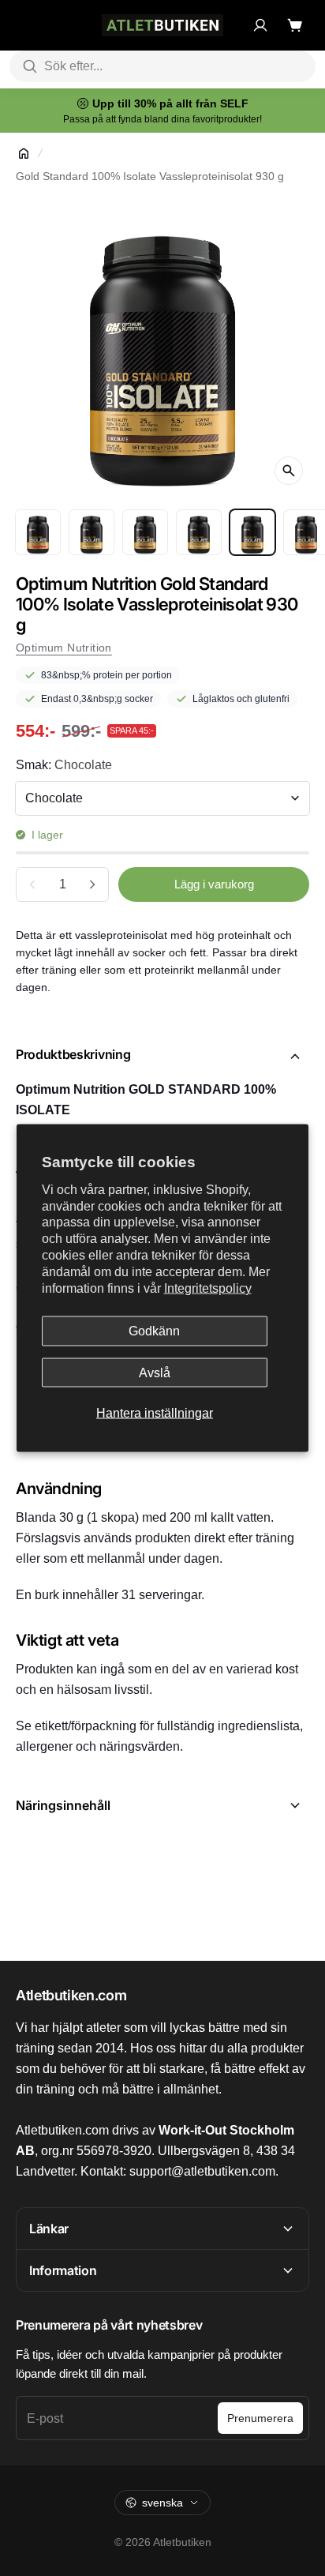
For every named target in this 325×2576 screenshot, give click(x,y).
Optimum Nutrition (64, 648)
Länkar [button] (49, 2229)
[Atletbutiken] (162, 25)
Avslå (155, 1372)
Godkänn (154, 1331)
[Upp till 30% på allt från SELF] (162, 111)
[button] (162, 1057)
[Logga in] (260, 25)
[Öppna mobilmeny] (24, 25)
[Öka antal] (92, 884)
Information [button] (63, 2270)
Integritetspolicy (208, 1288)
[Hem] (24, 153)
